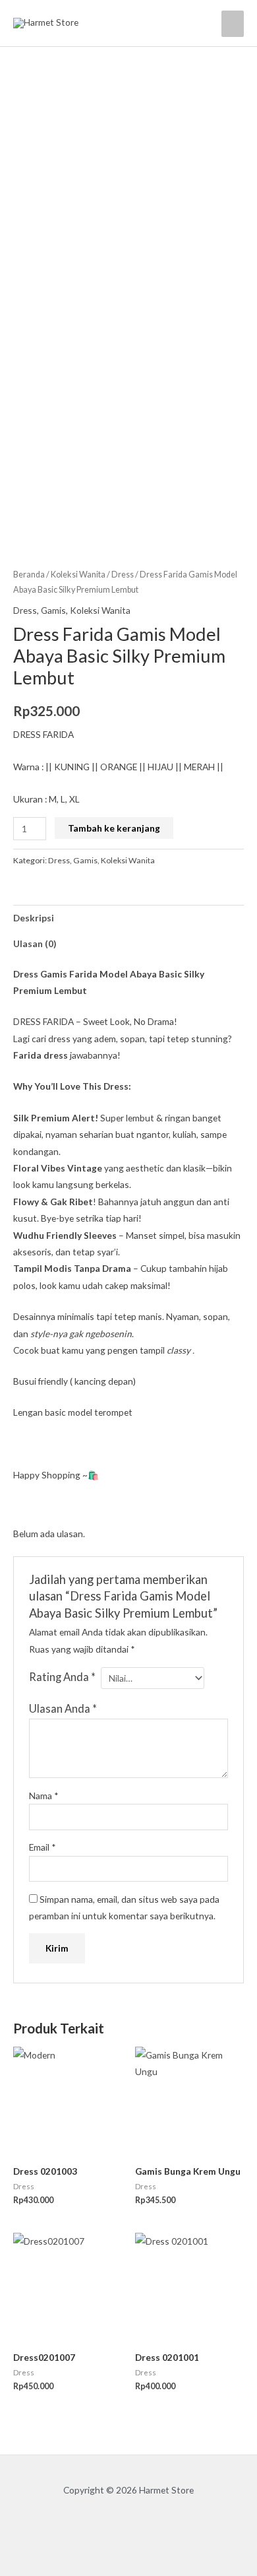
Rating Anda (62, 1677)
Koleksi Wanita (78, 575)
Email (43, 1847)
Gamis (53, 610)
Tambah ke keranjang (114, 828)
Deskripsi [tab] (34, 918)
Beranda (29, 575)
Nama (44, 1796)
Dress (123, 575)
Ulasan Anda (63, 1708)
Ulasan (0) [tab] (35, 943)
